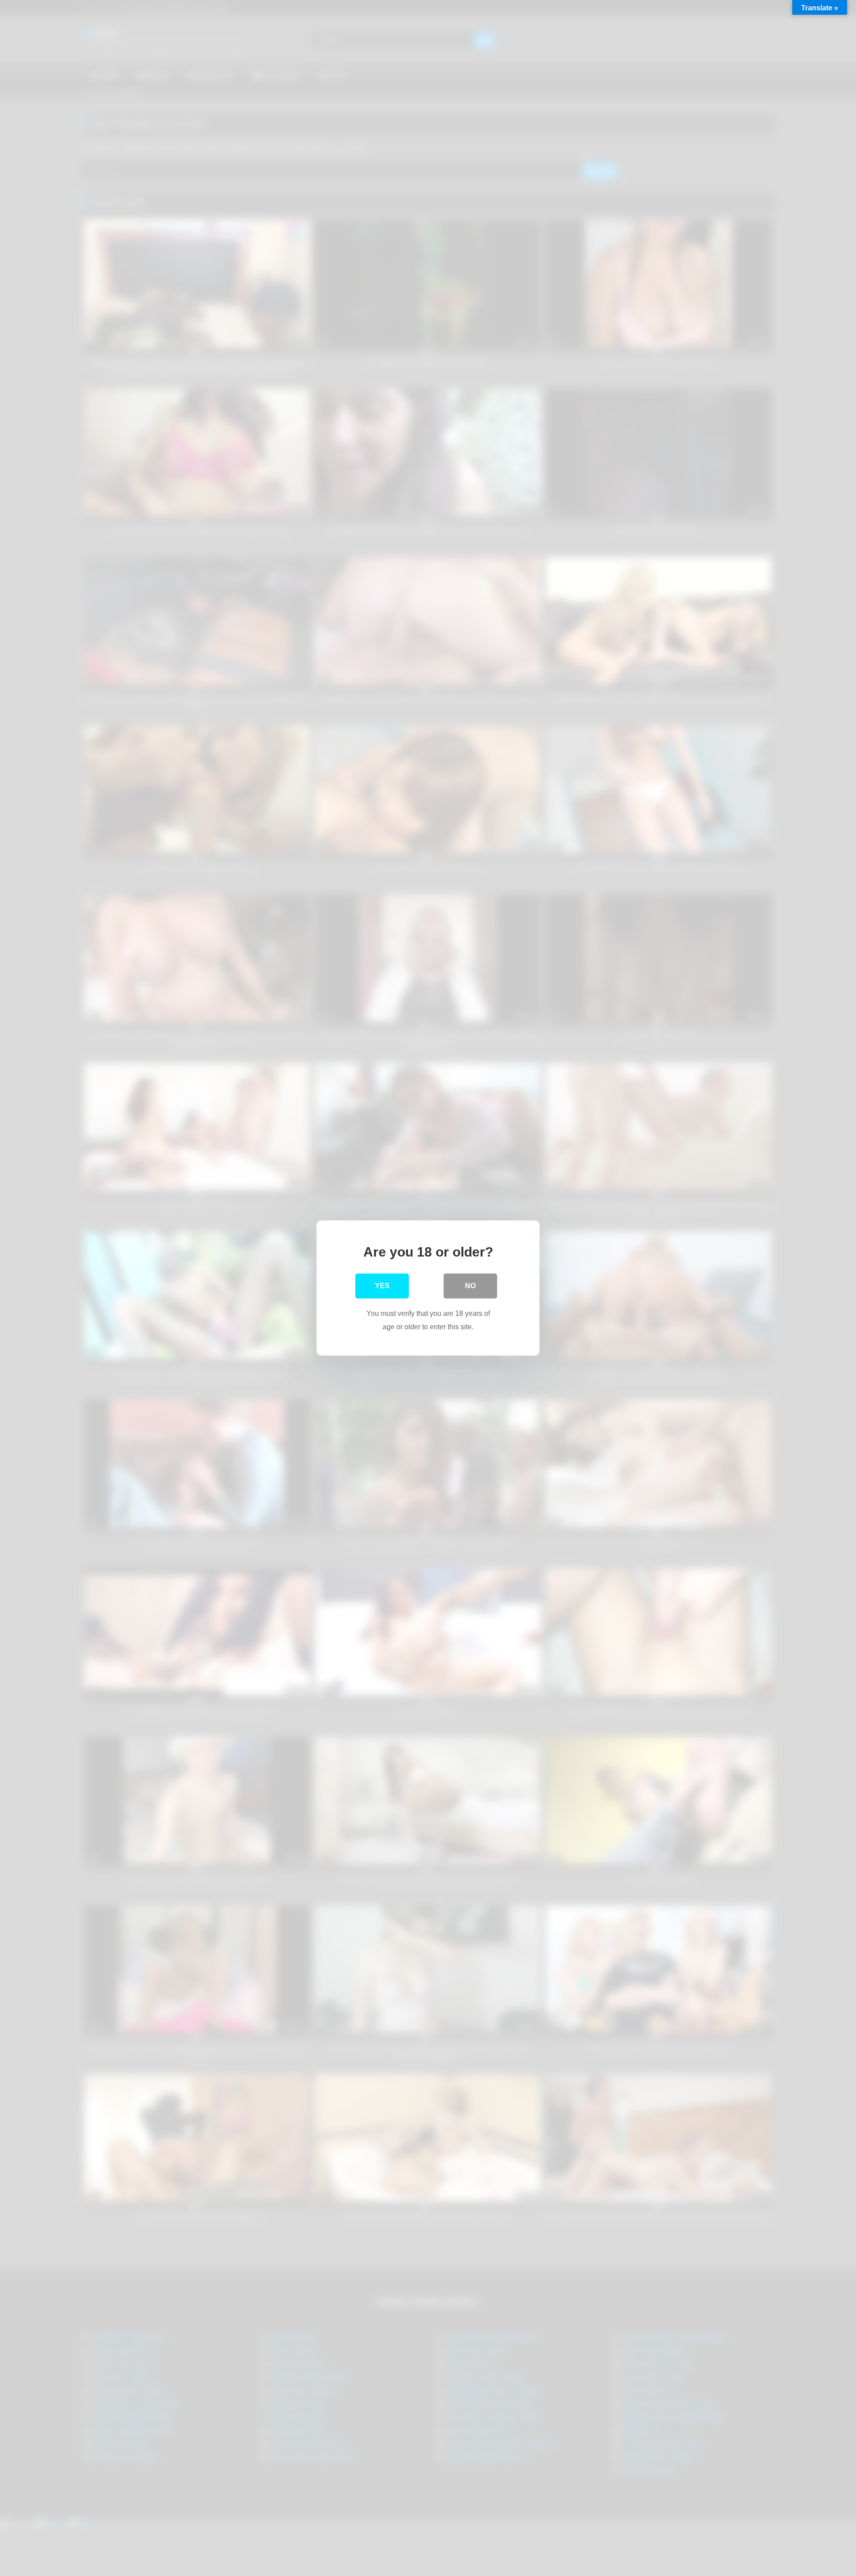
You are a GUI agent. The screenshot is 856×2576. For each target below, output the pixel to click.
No (470, 1286)
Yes (382, 1286)
